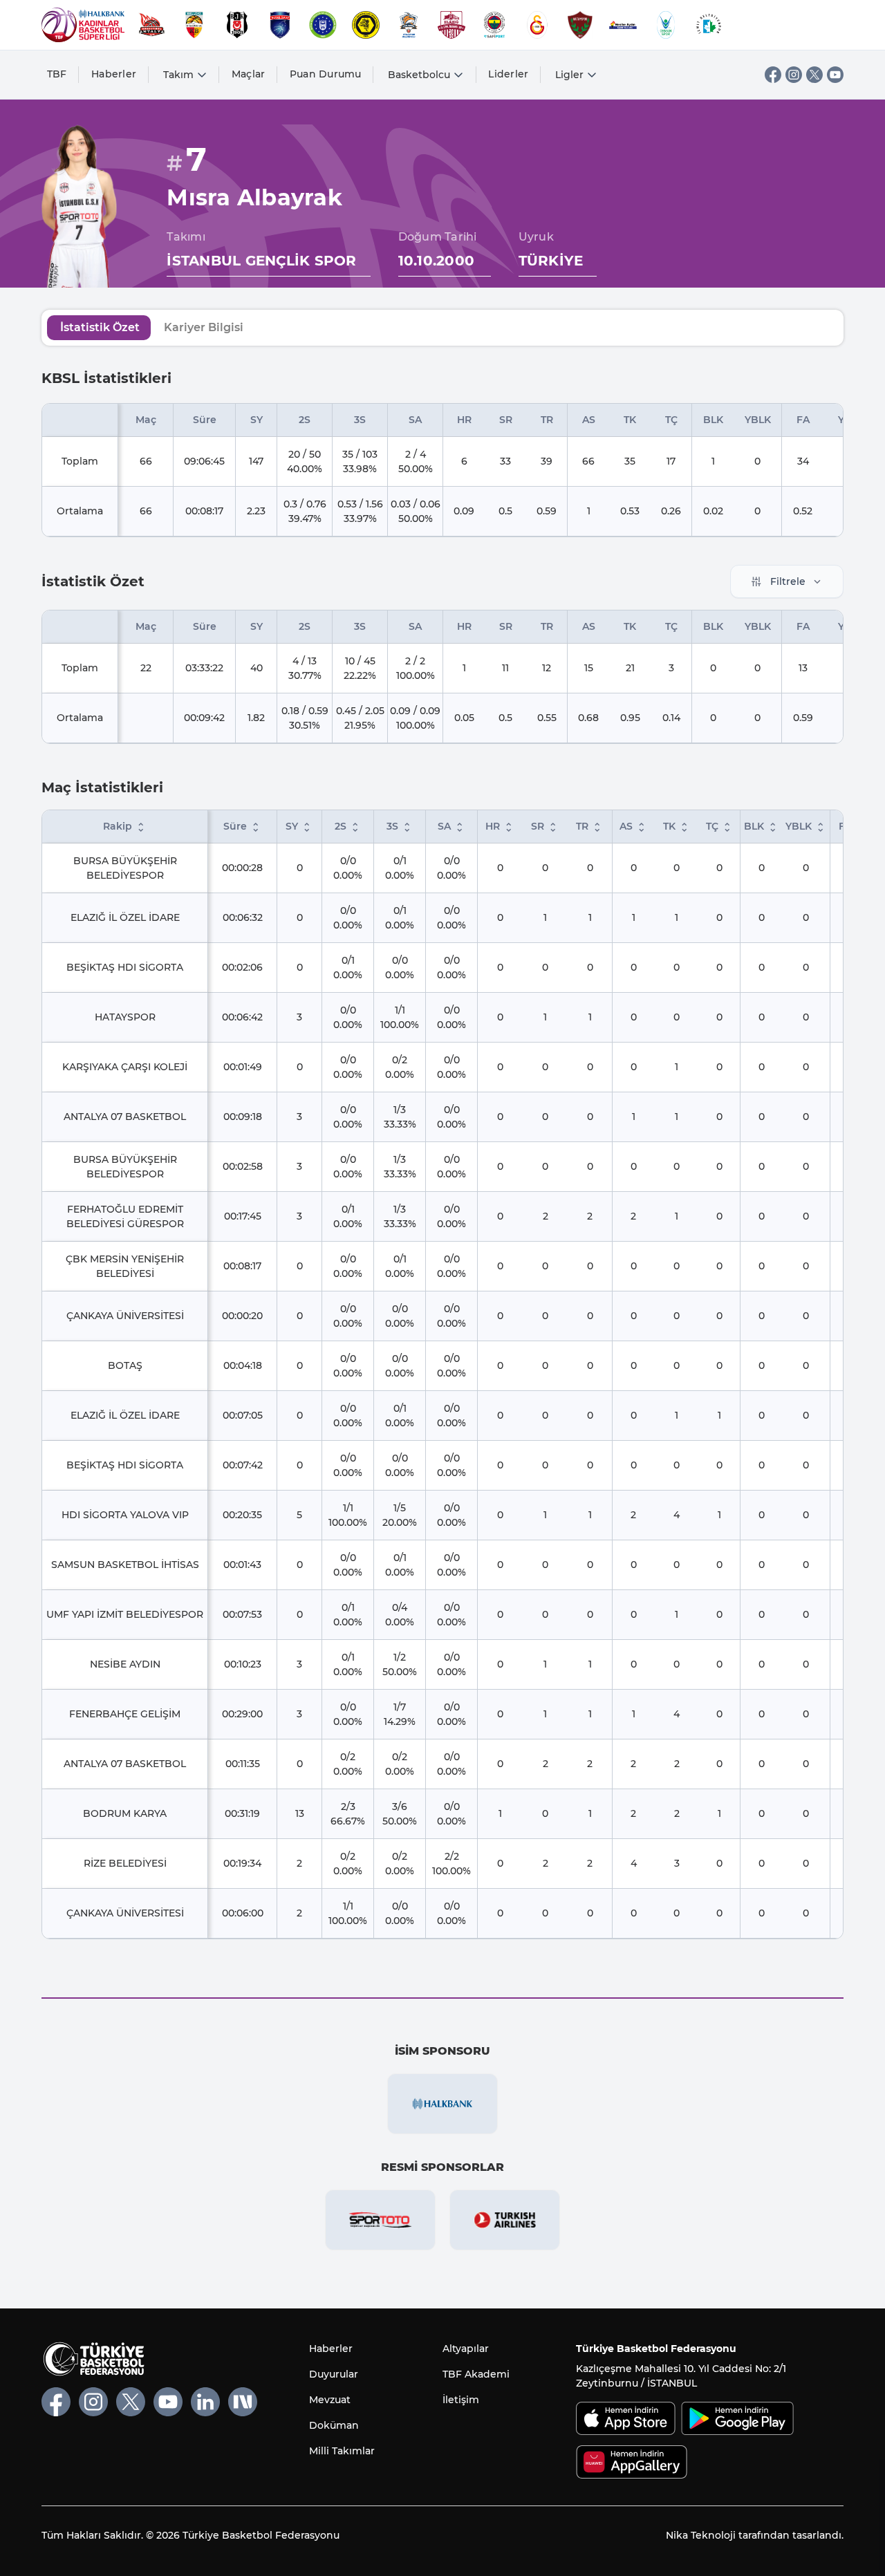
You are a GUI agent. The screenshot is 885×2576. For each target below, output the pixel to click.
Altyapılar (466, 2349)
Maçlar (249, 74)
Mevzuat (330, 2400)
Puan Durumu (326, 74)
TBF (57, 74)
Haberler (114, 74)
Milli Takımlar (342, 2451)
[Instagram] (794, 75)
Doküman (334, 2425)
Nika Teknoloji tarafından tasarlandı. (755, 2535)
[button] (141, 828)
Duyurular (334, 2374)
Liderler (508, 74)
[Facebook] (773, 75)
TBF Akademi (476, 2374)
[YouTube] (835, 75)
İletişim (461, 2400)
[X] (814, 75)
